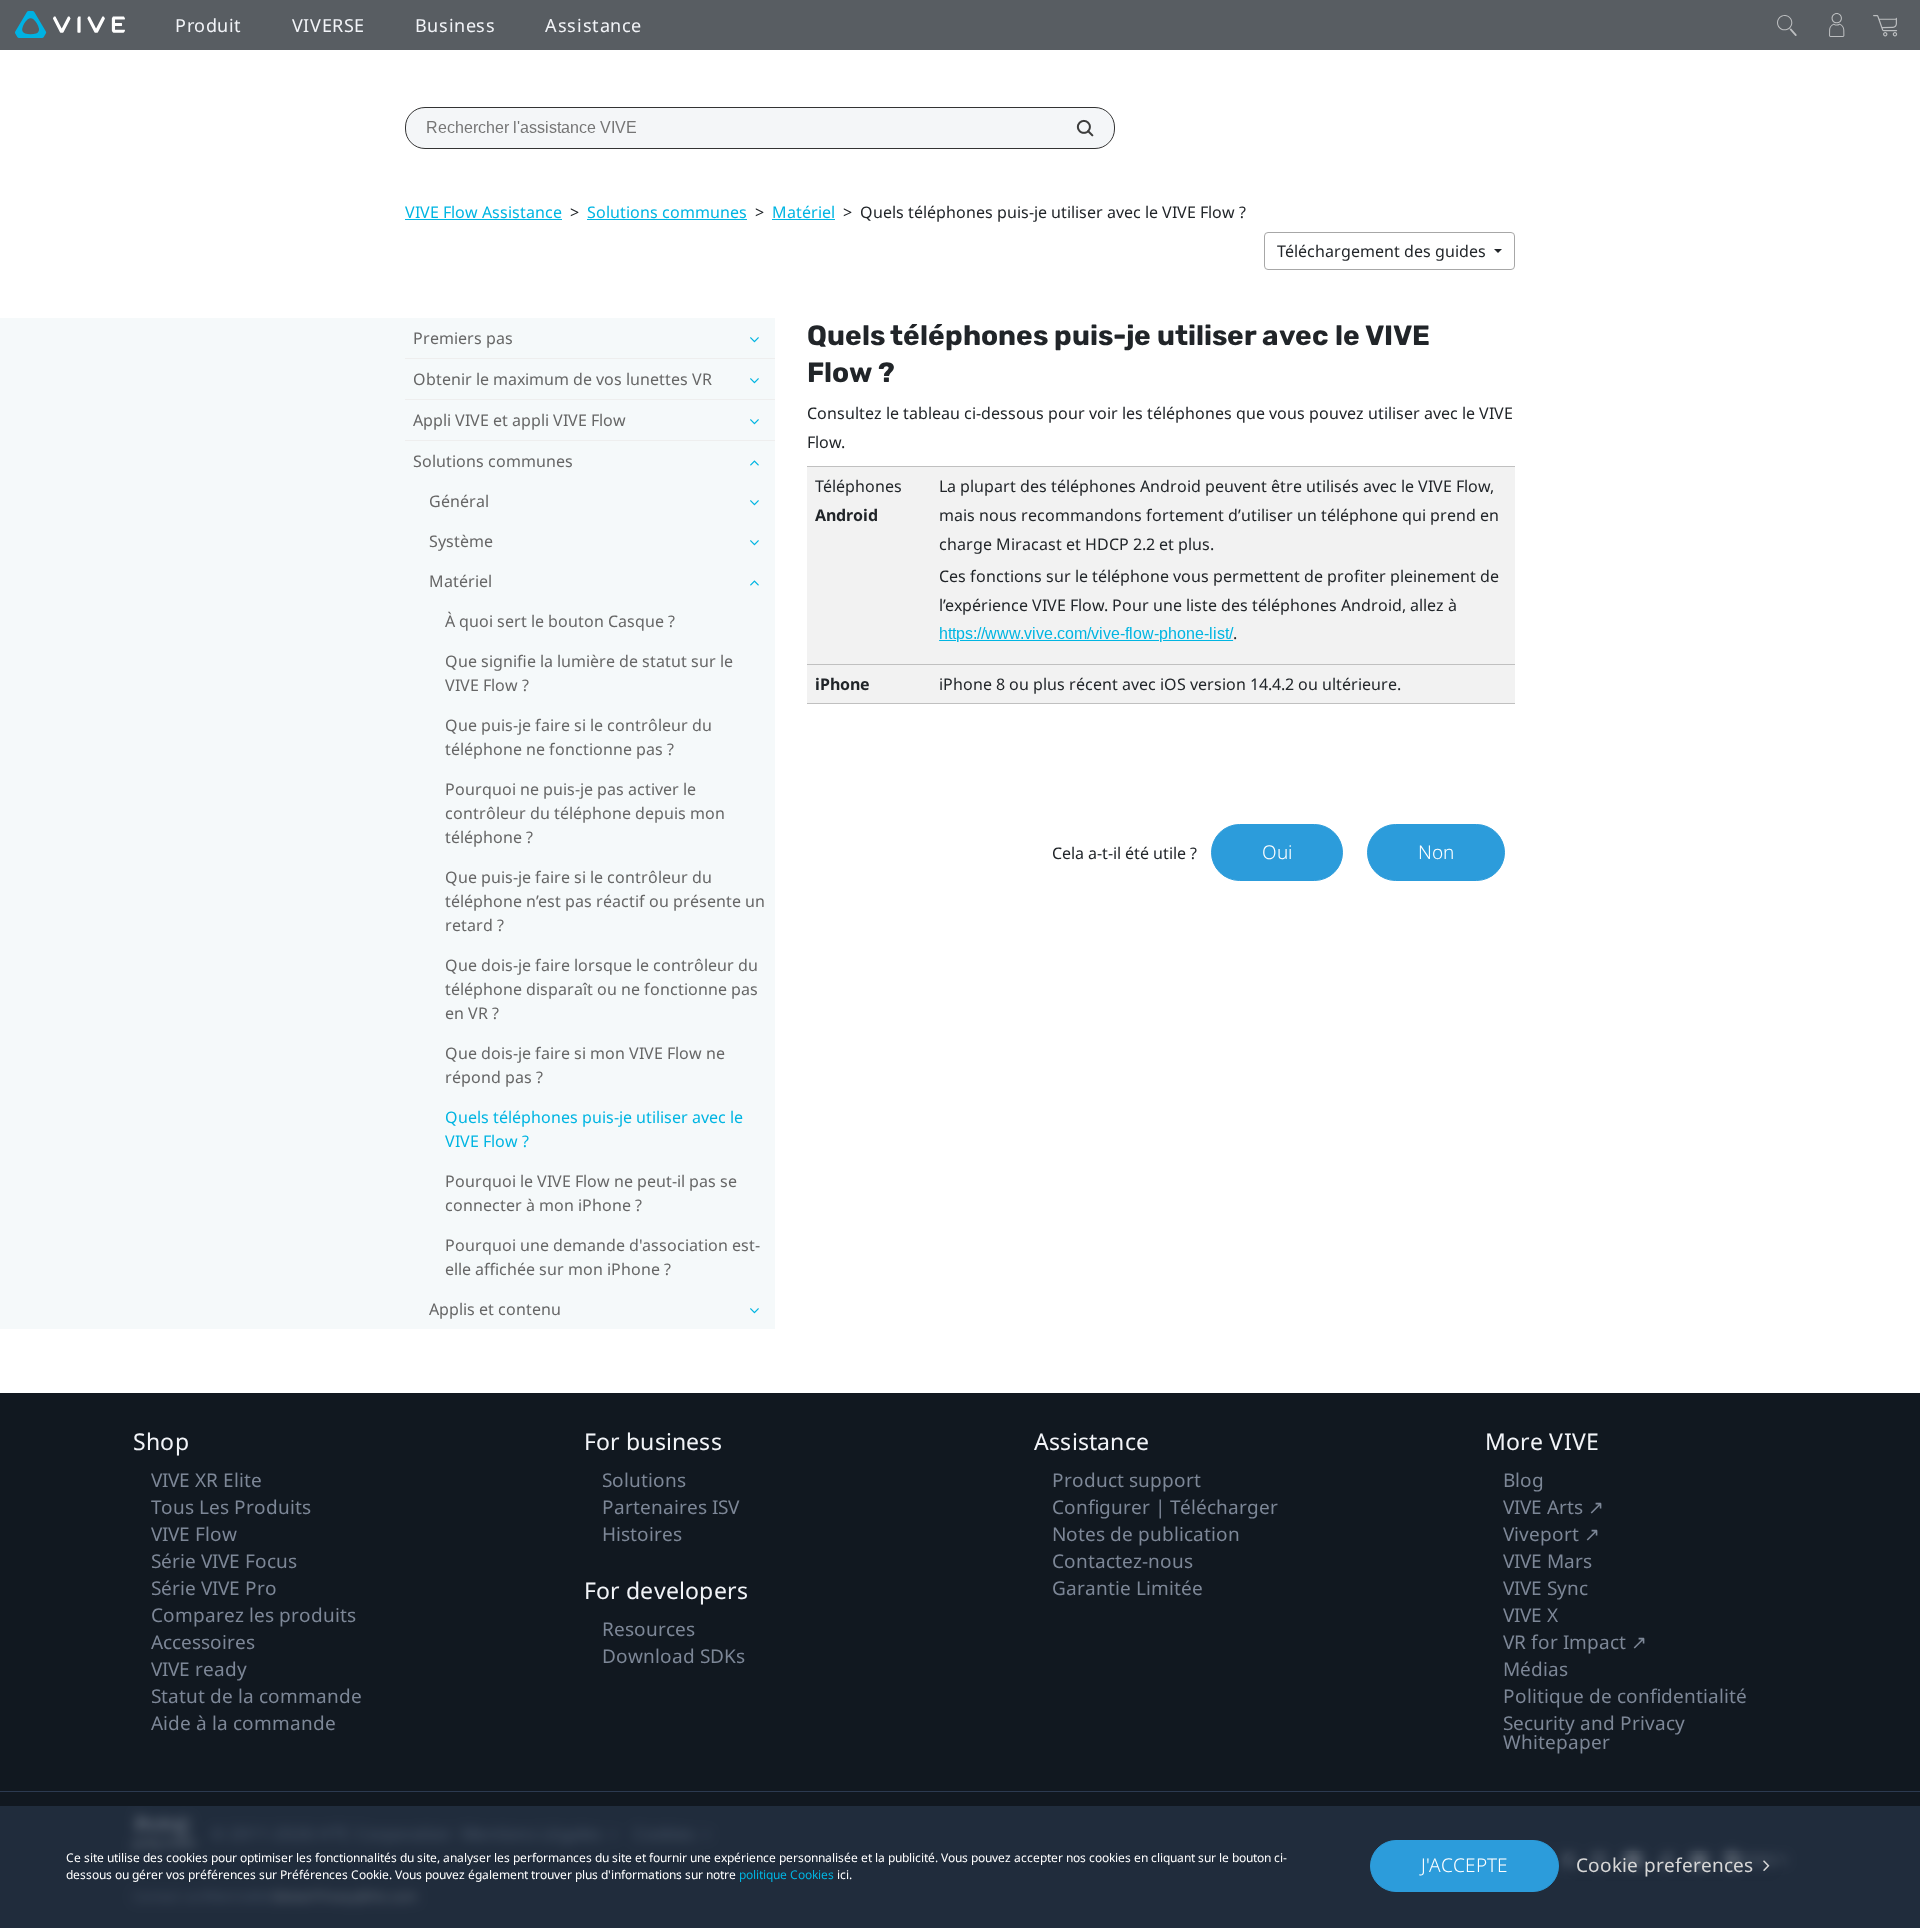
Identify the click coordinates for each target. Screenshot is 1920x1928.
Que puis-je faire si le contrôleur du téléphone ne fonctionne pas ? (578, 737)
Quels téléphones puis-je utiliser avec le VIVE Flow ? (594, 1129)
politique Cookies (786, 1874)
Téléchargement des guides (1383, 251)
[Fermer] (1787, 25)
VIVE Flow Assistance (483, 212)
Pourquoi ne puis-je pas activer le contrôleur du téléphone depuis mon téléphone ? (585, 813)
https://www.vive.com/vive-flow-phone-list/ (1086, 633)
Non (1436, 852)
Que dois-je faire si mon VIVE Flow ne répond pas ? (585, 1065)
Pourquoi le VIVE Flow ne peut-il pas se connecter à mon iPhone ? (591, 1193)
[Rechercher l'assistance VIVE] (1074, 128)
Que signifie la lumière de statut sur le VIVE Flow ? (589, 673)
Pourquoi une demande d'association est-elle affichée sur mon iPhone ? (602, 1257)
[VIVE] (70, 25)
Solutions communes (667, 212)
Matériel (803, 212)
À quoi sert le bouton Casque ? (560, 621)
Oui (1277, 852)
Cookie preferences (1664, 1865)
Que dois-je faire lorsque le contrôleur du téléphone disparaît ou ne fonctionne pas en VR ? (601, 989)
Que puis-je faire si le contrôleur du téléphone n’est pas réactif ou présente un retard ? (605, 901)
